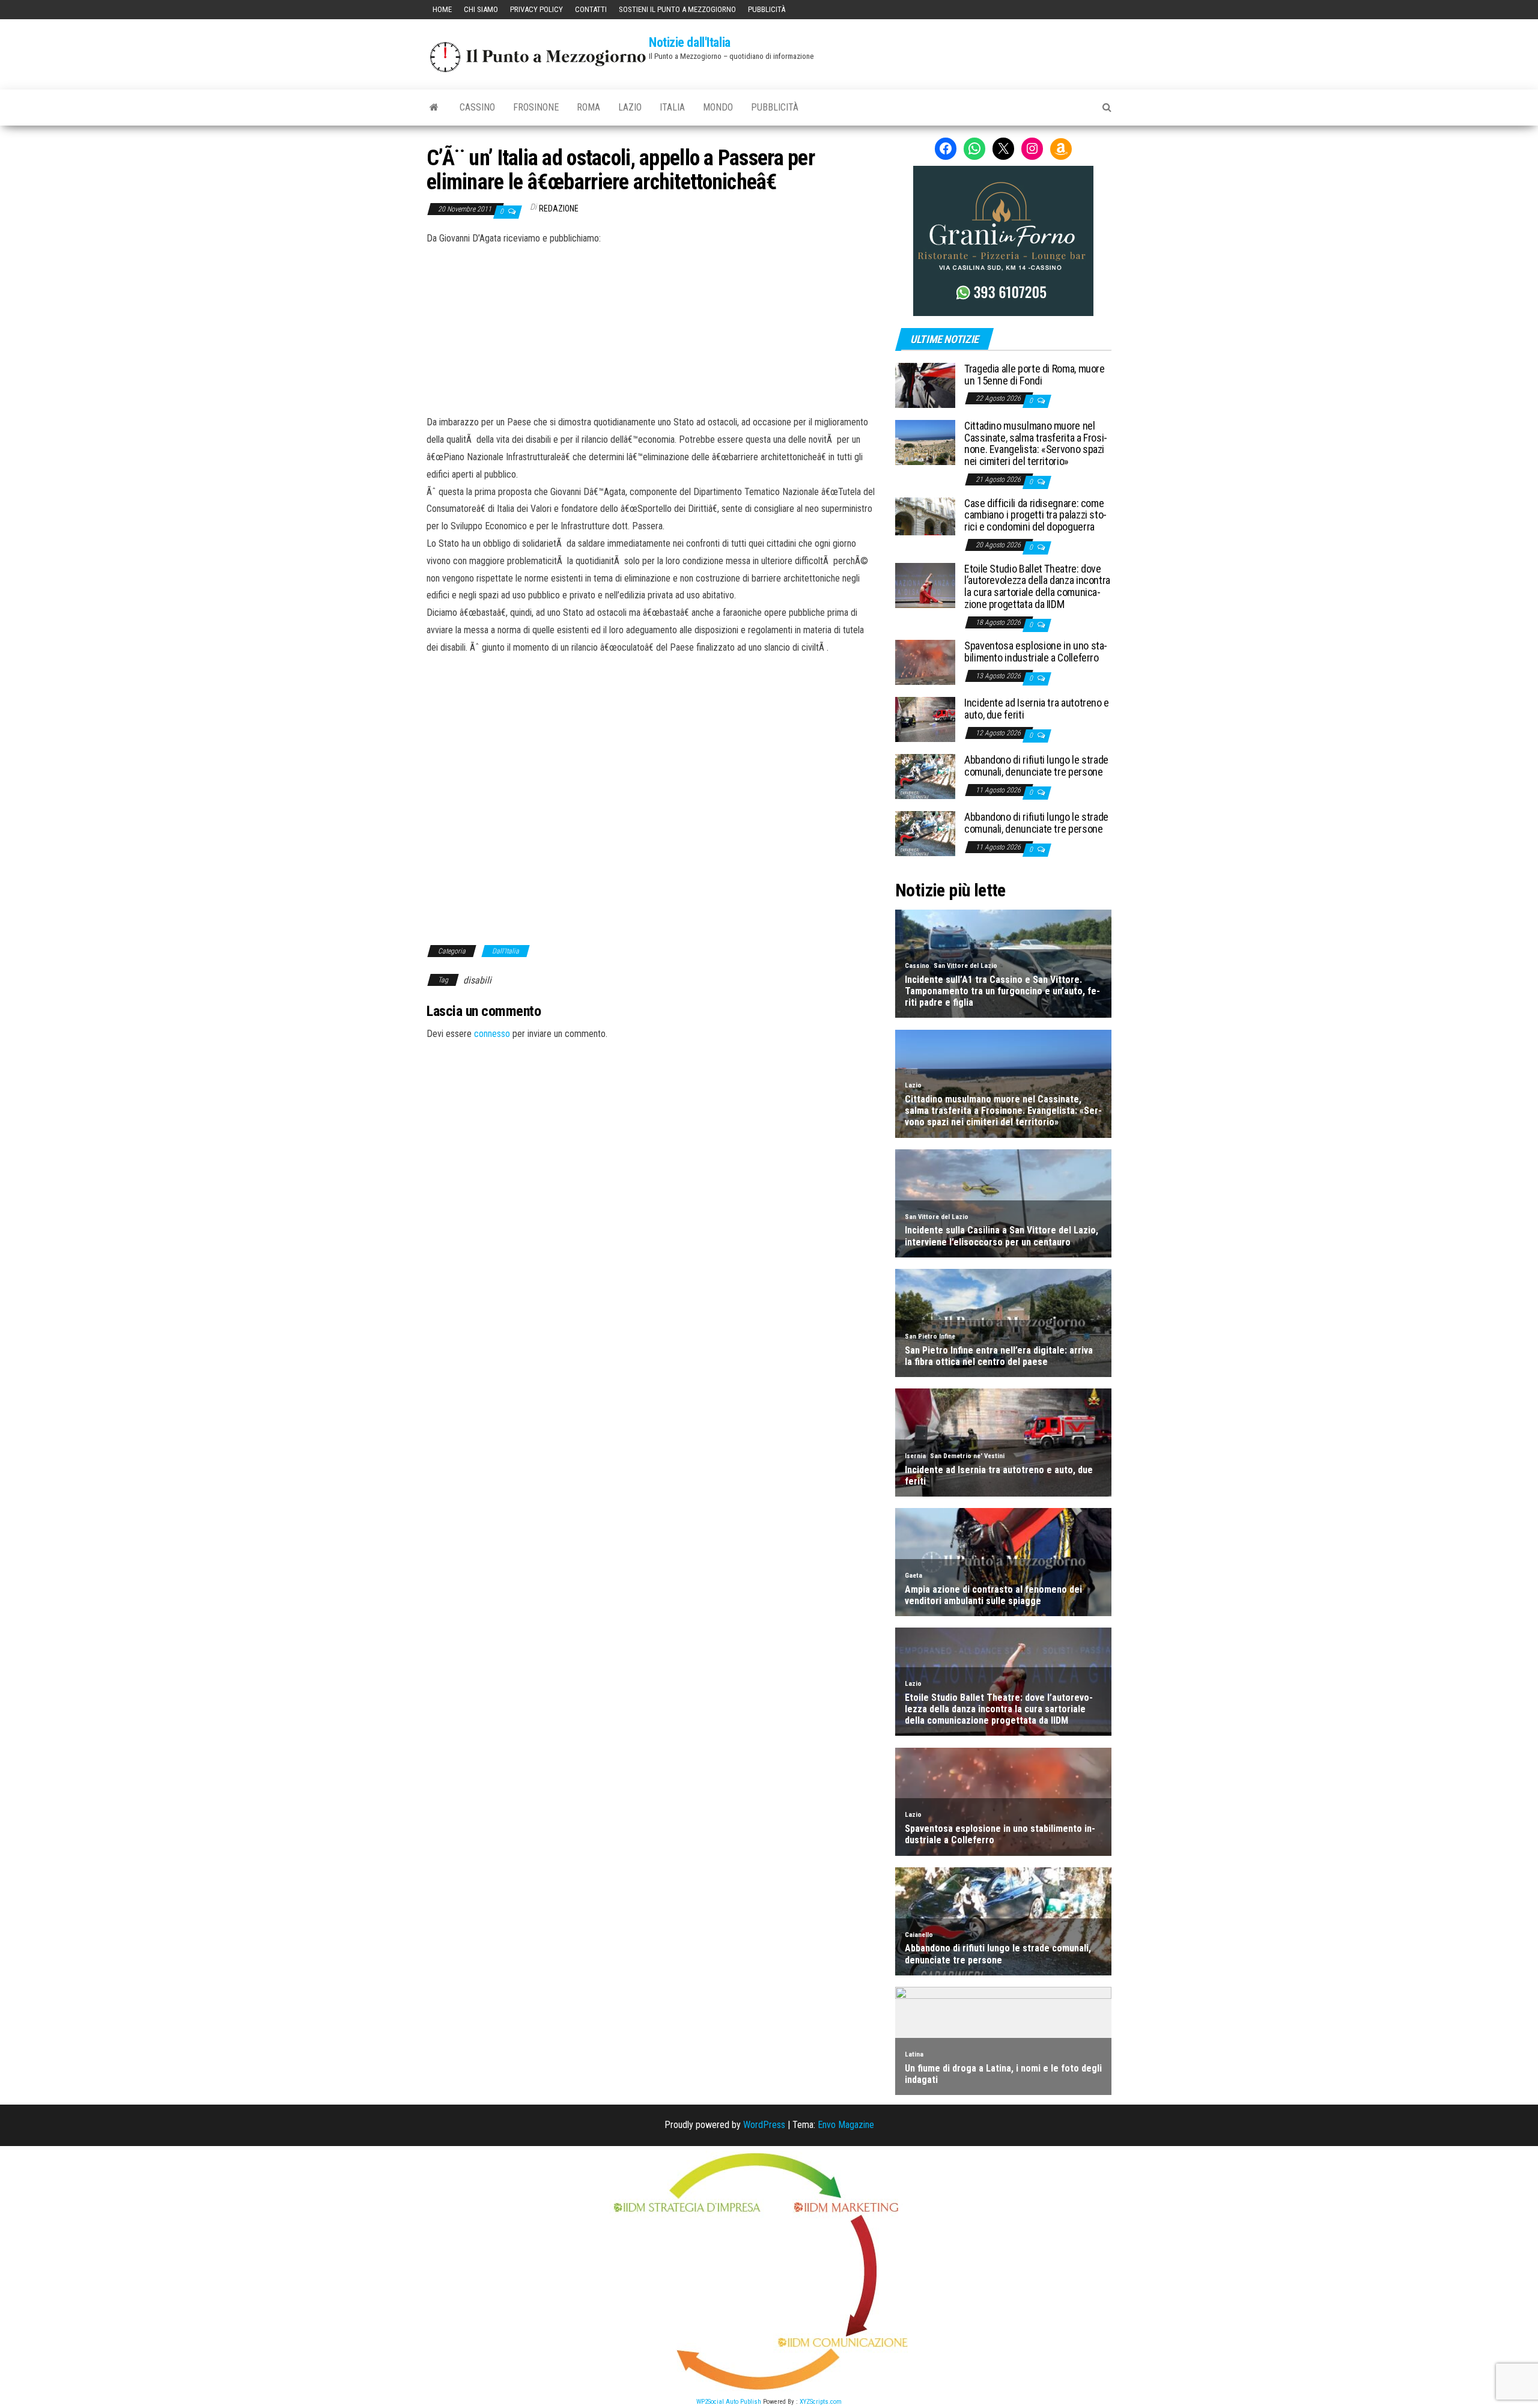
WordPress (764, 2125)
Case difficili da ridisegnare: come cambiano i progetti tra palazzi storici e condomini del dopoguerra (1035, 515)
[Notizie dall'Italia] (434, 108)
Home (442, 9)
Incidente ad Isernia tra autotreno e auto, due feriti (1037, 709)
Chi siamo (481, 9)
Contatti (591, 9)
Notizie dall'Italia (690, 42)
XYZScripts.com (821, 2402)
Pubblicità (767, 9)
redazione (559, 208)
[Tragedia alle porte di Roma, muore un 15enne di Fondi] (925, 385)
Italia (672, 107)
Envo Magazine (846, 2125)
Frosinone (536, 107)
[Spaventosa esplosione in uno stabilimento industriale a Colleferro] (925, 662)
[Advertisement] (652, 329)
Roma (588, 107)
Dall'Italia (506, 951)
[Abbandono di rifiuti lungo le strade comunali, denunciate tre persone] (925, 776)
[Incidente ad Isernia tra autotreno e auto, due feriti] (925, 719)
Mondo (718, 107)
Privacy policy (536, 9)
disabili (477, 980)
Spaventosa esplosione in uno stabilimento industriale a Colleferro (1036, 652)
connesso (492, 1034)
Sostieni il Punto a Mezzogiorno (677, 9)
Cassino (477, 107)
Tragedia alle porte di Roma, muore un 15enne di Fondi (1035, 375)
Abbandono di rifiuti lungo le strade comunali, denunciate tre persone (1036, 766)
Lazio (630, 107)
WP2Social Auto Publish (729, 2402)
